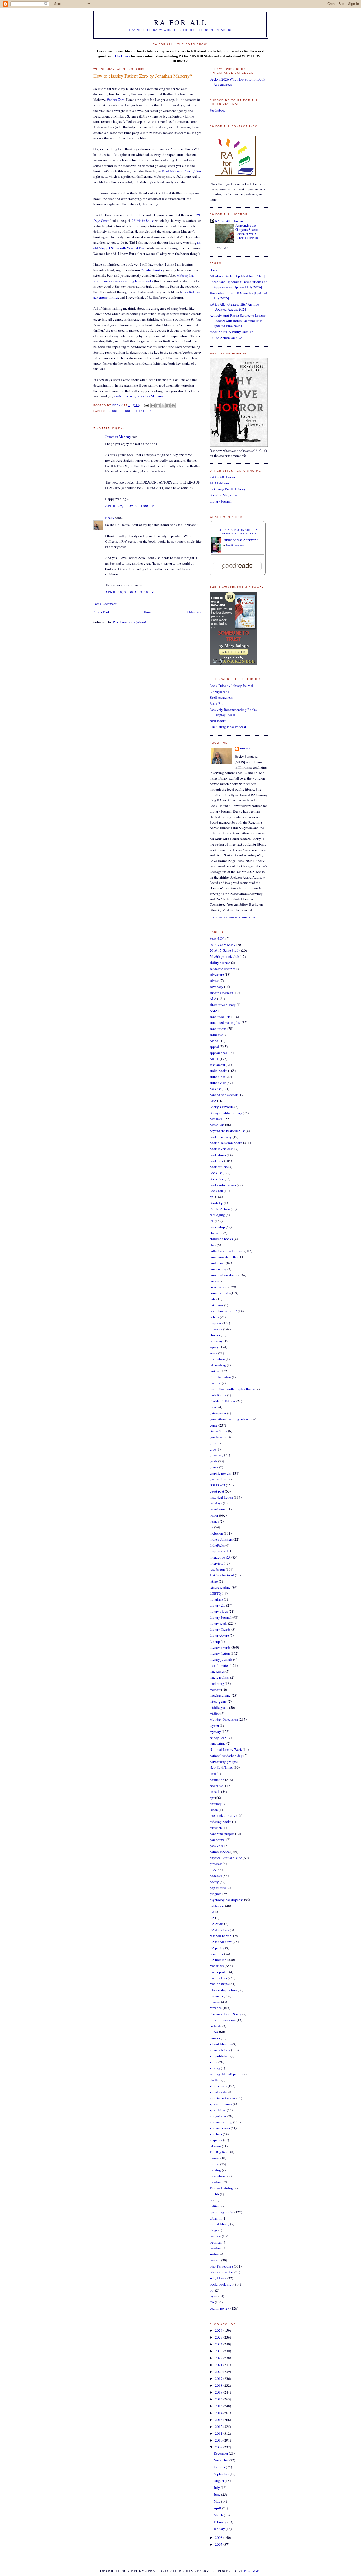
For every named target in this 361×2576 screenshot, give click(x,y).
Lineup (215, 1641)
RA (212, 1918)
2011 (219, 2433)
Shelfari (215, 2080)
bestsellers (217, 1125)
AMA (214, 1011)
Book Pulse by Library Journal (231, 686)
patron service (220, 1852)
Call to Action (220, 1209)
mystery (215, 1732)
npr (212, 1798)
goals (213, 1461)
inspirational (219, 1551)
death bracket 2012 (223, 1311)
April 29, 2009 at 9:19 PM (130, 592)
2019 (219, 2378)
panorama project (222, 1834)
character (216, 1233)
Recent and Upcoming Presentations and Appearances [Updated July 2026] (239, 284)
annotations (218, 1029)
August (219, 2481)
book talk (216, 1161)
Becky (110, 518)
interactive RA (220, 1557)
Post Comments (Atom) (129, 622)
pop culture (218, 1888)
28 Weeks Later (143, 220)
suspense (216, 2140)
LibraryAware (219, 1635)
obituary (216, 1804)
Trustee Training (221, 2188)
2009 (219, 2447)
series (214, 2062)
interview (216, 1563)
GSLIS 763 (217, 1485)
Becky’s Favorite (222, 1107)
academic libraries (223, 969)
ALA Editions (219, 483)
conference (217, 1263)
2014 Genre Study (223, 945)
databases (216, 1305)
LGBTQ (215, 1593)
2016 (219, 2399)
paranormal (218, 1840)
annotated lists (220, 1017)
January (220, 2529)
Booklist (216, 1173)
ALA (213, 998)
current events (220, 1293)
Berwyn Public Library (226, 1113)
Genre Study (218, 1431)
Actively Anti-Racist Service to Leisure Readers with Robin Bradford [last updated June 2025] (238, 320)
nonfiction (217, 1780)
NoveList (216, 1786)
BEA (213, 1101)
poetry (214, 1882)
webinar (215, 2236)
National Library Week (226, 1749)
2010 (219, 2440)
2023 (219, 2351)
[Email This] (153, 406)
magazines (217, 1671)
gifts (213, 1443)
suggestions (218, 2116)
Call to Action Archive (226, 338)
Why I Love (218, 2278)
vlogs (214, 2230)
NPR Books (218, 721)
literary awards (220, 1647)
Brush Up (216, 1203)
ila (211, 1527)
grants (214, 1467)
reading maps (219, 1984)
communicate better (224, 1257)
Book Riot (217, 703)
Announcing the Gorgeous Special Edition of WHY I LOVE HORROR (247, 232)
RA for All (181, 22)
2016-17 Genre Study (225, 950)
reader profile (219, 1972)
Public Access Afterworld (240, 540)
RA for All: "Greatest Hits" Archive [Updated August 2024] (234, 307)
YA (212, 2302)
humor (214, 1521)
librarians (216, 1599)
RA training (218, 1960)
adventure (217, 974)
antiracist (216, 1035)
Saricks (215, 2038)
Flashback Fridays (223, 1401)
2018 (219, 2385)
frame (214, 1407)
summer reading (221, 2122)
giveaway (216, 1455)
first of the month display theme (232, 1389)
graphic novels (220, 1473)
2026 (219, 2330)
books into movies (223, 1185)
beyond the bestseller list (227, 1131)
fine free (215, 1383)
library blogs (219, 1611)
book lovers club (222, 1149)
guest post (217, 1491)
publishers (217, 1906)
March (219, 2515)
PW (212, 1912)
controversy (218, 1269)
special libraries (221, 2104)
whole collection (222, 2272)
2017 (219, 2392)
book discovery (221, 1137)
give (213, 1449)
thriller (143, 411)
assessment (217, 1065)
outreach (216, 1828)
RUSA (214, 2032)
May (217, 2501)
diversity (216, 1329)
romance (216, 2008)
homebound (218, 1509)
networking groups (223, 1762)
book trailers (219, 1167)
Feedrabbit (217, 110)
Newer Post (101, 612)
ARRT (214, 1059)
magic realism (219, 1677)
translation (217, 2176)
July (217, 2488)
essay (213, 1353)
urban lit (216, 2218)
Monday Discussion (224, 1719)
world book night (222, 2284)
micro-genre (218, 1701)
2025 (219, 2337)
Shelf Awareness (221, 697)
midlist (215, 1714)
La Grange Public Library (228, 489)
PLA (213, 1870)
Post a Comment (105, 604)
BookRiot (217, 1179)
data (213, 1299)
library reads (218, 1623)
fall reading (218, 1365)
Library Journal (221, 501)
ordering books (220, 1822)
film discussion (220, 1377)
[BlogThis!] (158, 406)
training (215, 2170)
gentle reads (218, 1437)
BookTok (216, 1191)
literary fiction (220, 1653)
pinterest (216, 1864)
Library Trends (220, 1629)
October (220, 2467)
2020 (219, 2372)
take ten (215, 2146)
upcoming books (222, 2212)
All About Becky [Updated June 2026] (237, 276)
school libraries (221, 2044)
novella (215, 1791)
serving (215, 2068)
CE (212, 1221)
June (217, 2494)
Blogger (253, 2571)
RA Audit (216, 1924)
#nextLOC (217, 939)
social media (219, 2092)
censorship (217, 1227)
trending (216, 2182)
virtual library (219, 2224)
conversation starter (224, 1275)
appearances (218, 1053)
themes (215, 2158)
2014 (219, 2413)
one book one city (223, 1815)
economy (216, 1341)
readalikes (217, 1966)
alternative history (223, 1005)
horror (127, 411)
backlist (215, 1089)
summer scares (220, 2128)
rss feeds (216, 2026)
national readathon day (226, 1756)
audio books (218, 1071)
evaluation (217, 1359)
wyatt (214, 2296)
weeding (216, 2248)
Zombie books (152, 270)
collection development (227, 1251)
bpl (212, 1197)
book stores (218, 1155)
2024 (219, 2344)
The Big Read (219, 2152)
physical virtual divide (226, 1858)
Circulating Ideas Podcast (228, 727)
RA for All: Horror (229, 221)
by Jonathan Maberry (138, 396)
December (221, 2453)
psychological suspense (226, 1900)
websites (216, 2242)
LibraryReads (219, 692)
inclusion (216, 1533)
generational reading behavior (231, 1419)
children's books (221, 1239)
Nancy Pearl (218, 1738)
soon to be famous (223, 2098)
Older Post (194, 612)
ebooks (215, 1335)
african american (221, 993)
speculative (218, 2110)
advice (214, 980)
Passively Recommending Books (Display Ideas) (233, 712)
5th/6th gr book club (224, 956)
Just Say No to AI (222, 1575)
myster (214, 1725)
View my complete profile (233, 918)
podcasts (216, 1876)
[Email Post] (146, 405)
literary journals (221, 1659)
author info (217, 1077)
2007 (219, 2544)
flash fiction (218, 1395)
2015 (219, 2406)
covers (214, 1281)
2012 (219, 2427)
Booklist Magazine (223, 495)
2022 (219, 2358)
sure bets (216, 2134)
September (222, 2474)
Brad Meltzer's (182, 171)
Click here (123, 56)
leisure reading (220, 1587)
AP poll (215, 1041)
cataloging (217, 1215)
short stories (218, 2086)
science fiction (220, 2050)
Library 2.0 (217, 1605)
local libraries (219, 1665)
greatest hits (218, 1479)
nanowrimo (218, 1743)
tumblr (214, 2194)
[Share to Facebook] (168, 406)
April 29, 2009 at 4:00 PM (130, 506)
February (221, 2522)
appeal (214, 1047)
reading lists (218, 1978)
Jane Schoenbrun (235, 545)
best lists (216, 1119)
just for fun (217, 1569)
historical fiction (221, 1497)
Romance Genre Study (226, 2014)
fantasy (215, 1371)
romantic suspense (223, 2020)
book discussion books (226, 1143)
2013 (219, 2420)
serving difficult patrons (227, 2074)
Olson (214, 1810)
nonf (213, 1773)
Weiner (215, 2254)
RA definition (219, 1930)
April (218, 2508)
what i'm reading (221, 2266)
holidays (216, 1503)
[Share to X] (163, 406)
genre (113, 411)
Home (148, 612)
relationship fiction (223, 1990)
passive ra (217, 1846)
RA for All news (221, 1942)
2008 (219, 2537)
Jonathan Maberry (118, 437)
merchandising (220, 1695)
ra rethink (216, 1954)
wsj (212, 2290)
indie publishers (221, 1539)
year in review (220, 2308)
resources (216, 1996)
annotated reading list (225, 1022)
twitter (214, 2206)
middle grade (219, 1707)
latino (214, 1581)
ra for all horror (220, 1936)
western (215, 2260)
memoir (215, 1690)
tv (211, 2200)
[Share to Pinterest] (173, 406)
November (222, 2460)
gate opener (218, 1413)
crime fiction (219, 1287)
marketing (217, 1683)
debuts (214, 1317)
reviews (215, 2002)
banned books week (224, 1095)
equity (214, 1347)
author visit (218, 1083)
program (216, 1894)
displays (216, 1323)
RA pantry (217, 1948)
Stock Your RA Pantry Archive (231, 332)
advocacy (216, 987)
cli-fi (213, 1245)
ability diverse (220, 963)
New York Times (221, 1767)
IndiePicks (217, 1545)
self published (220, 2056)
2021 (219, 2365)
